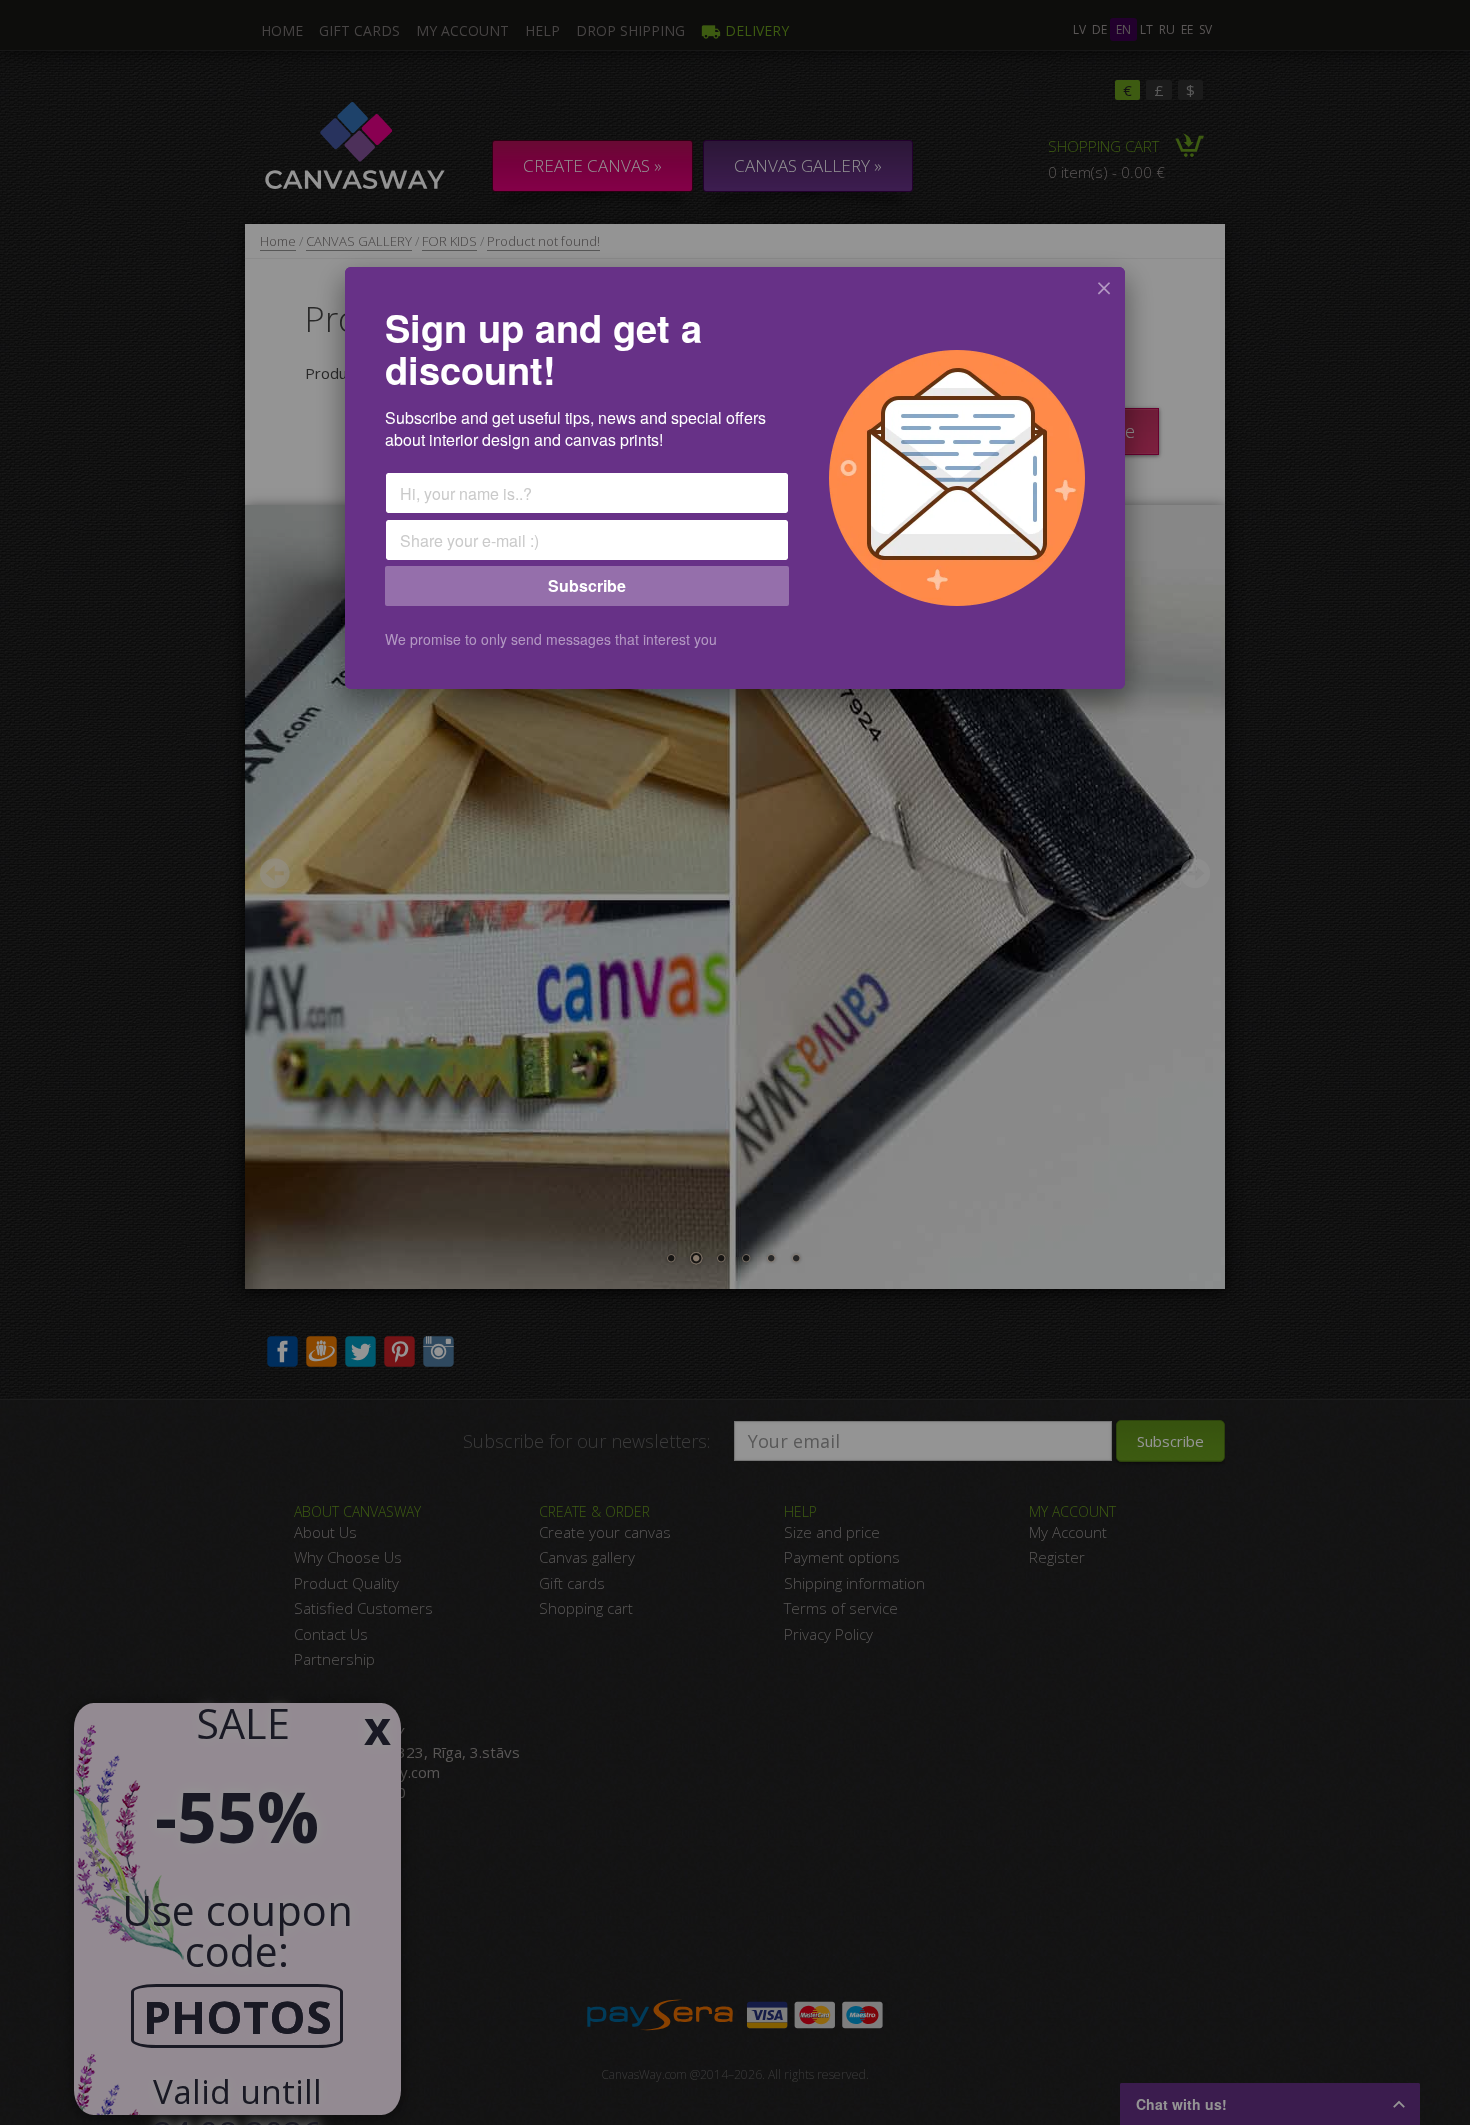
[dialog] (735, 478)
